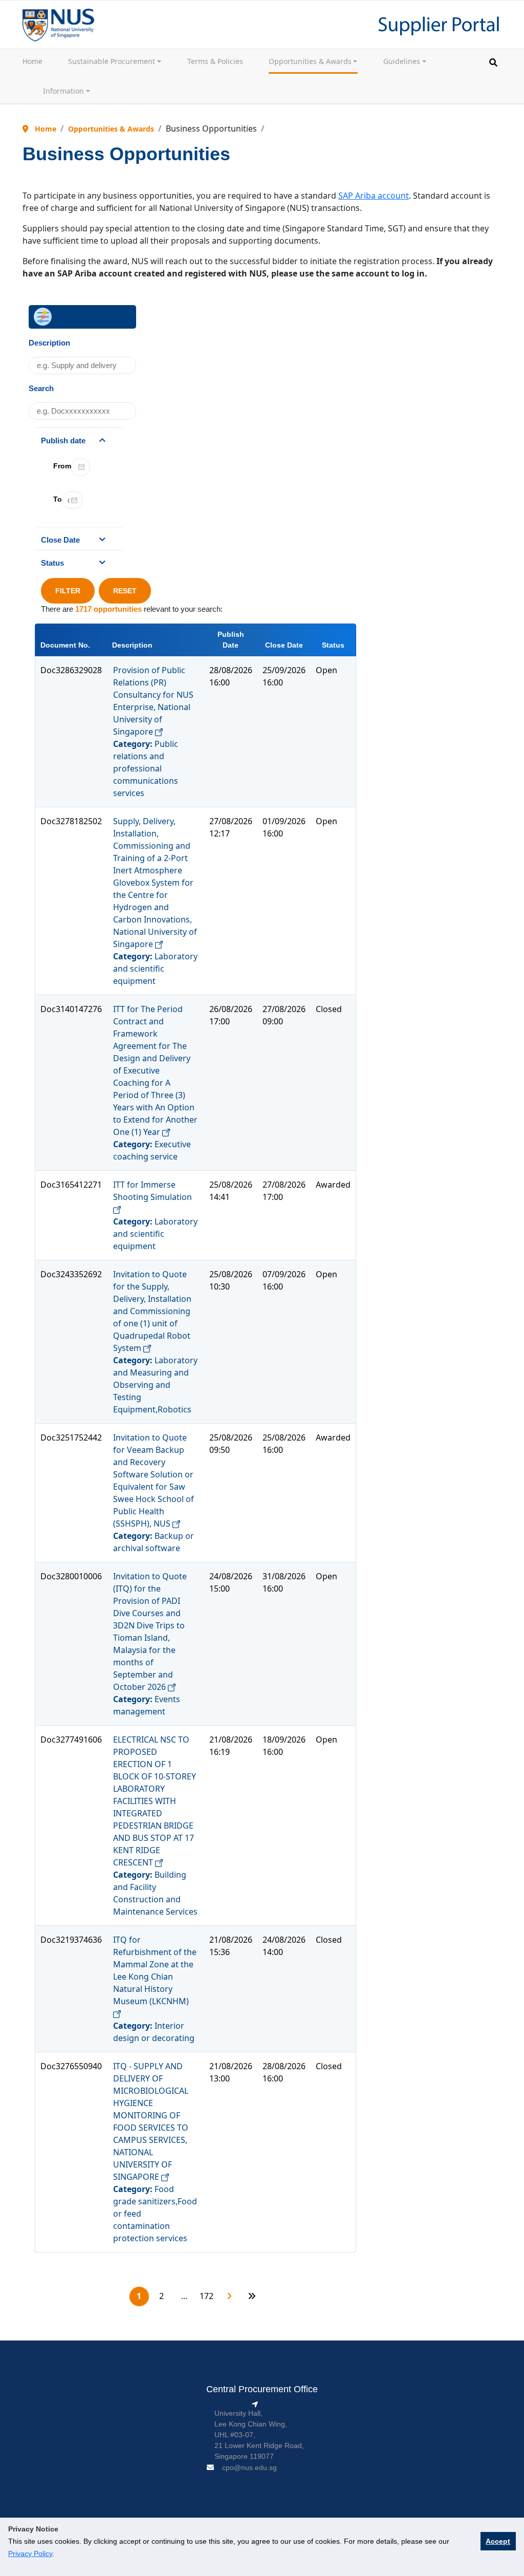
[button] (493, 62)
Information (63, 91)
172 (206, 2296)
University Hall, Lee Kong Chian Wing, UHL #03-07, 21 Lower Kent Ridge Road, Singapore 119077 (259, 2435)
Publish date (63, 441)
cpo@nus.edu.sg (249, 2467)
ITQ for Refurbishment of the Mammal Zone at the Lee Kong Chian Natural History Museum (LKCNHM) (155, 1970)
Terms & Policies (215, 61)
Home (32, 61)
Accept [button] (498, 2541)
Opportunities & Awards (310, 61)
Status (52, 563)
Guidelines (402, 61)
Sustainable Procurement (112, 61)
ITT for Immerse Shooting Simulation (152, 1191)
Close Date (60, 540)
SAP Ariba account (374, 196)
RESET (125, 591)
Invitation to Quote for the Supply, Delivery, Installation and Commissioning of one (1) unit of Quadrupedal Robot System (152, 1311)
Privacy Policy (30, 2553)
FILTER (68, 591)
